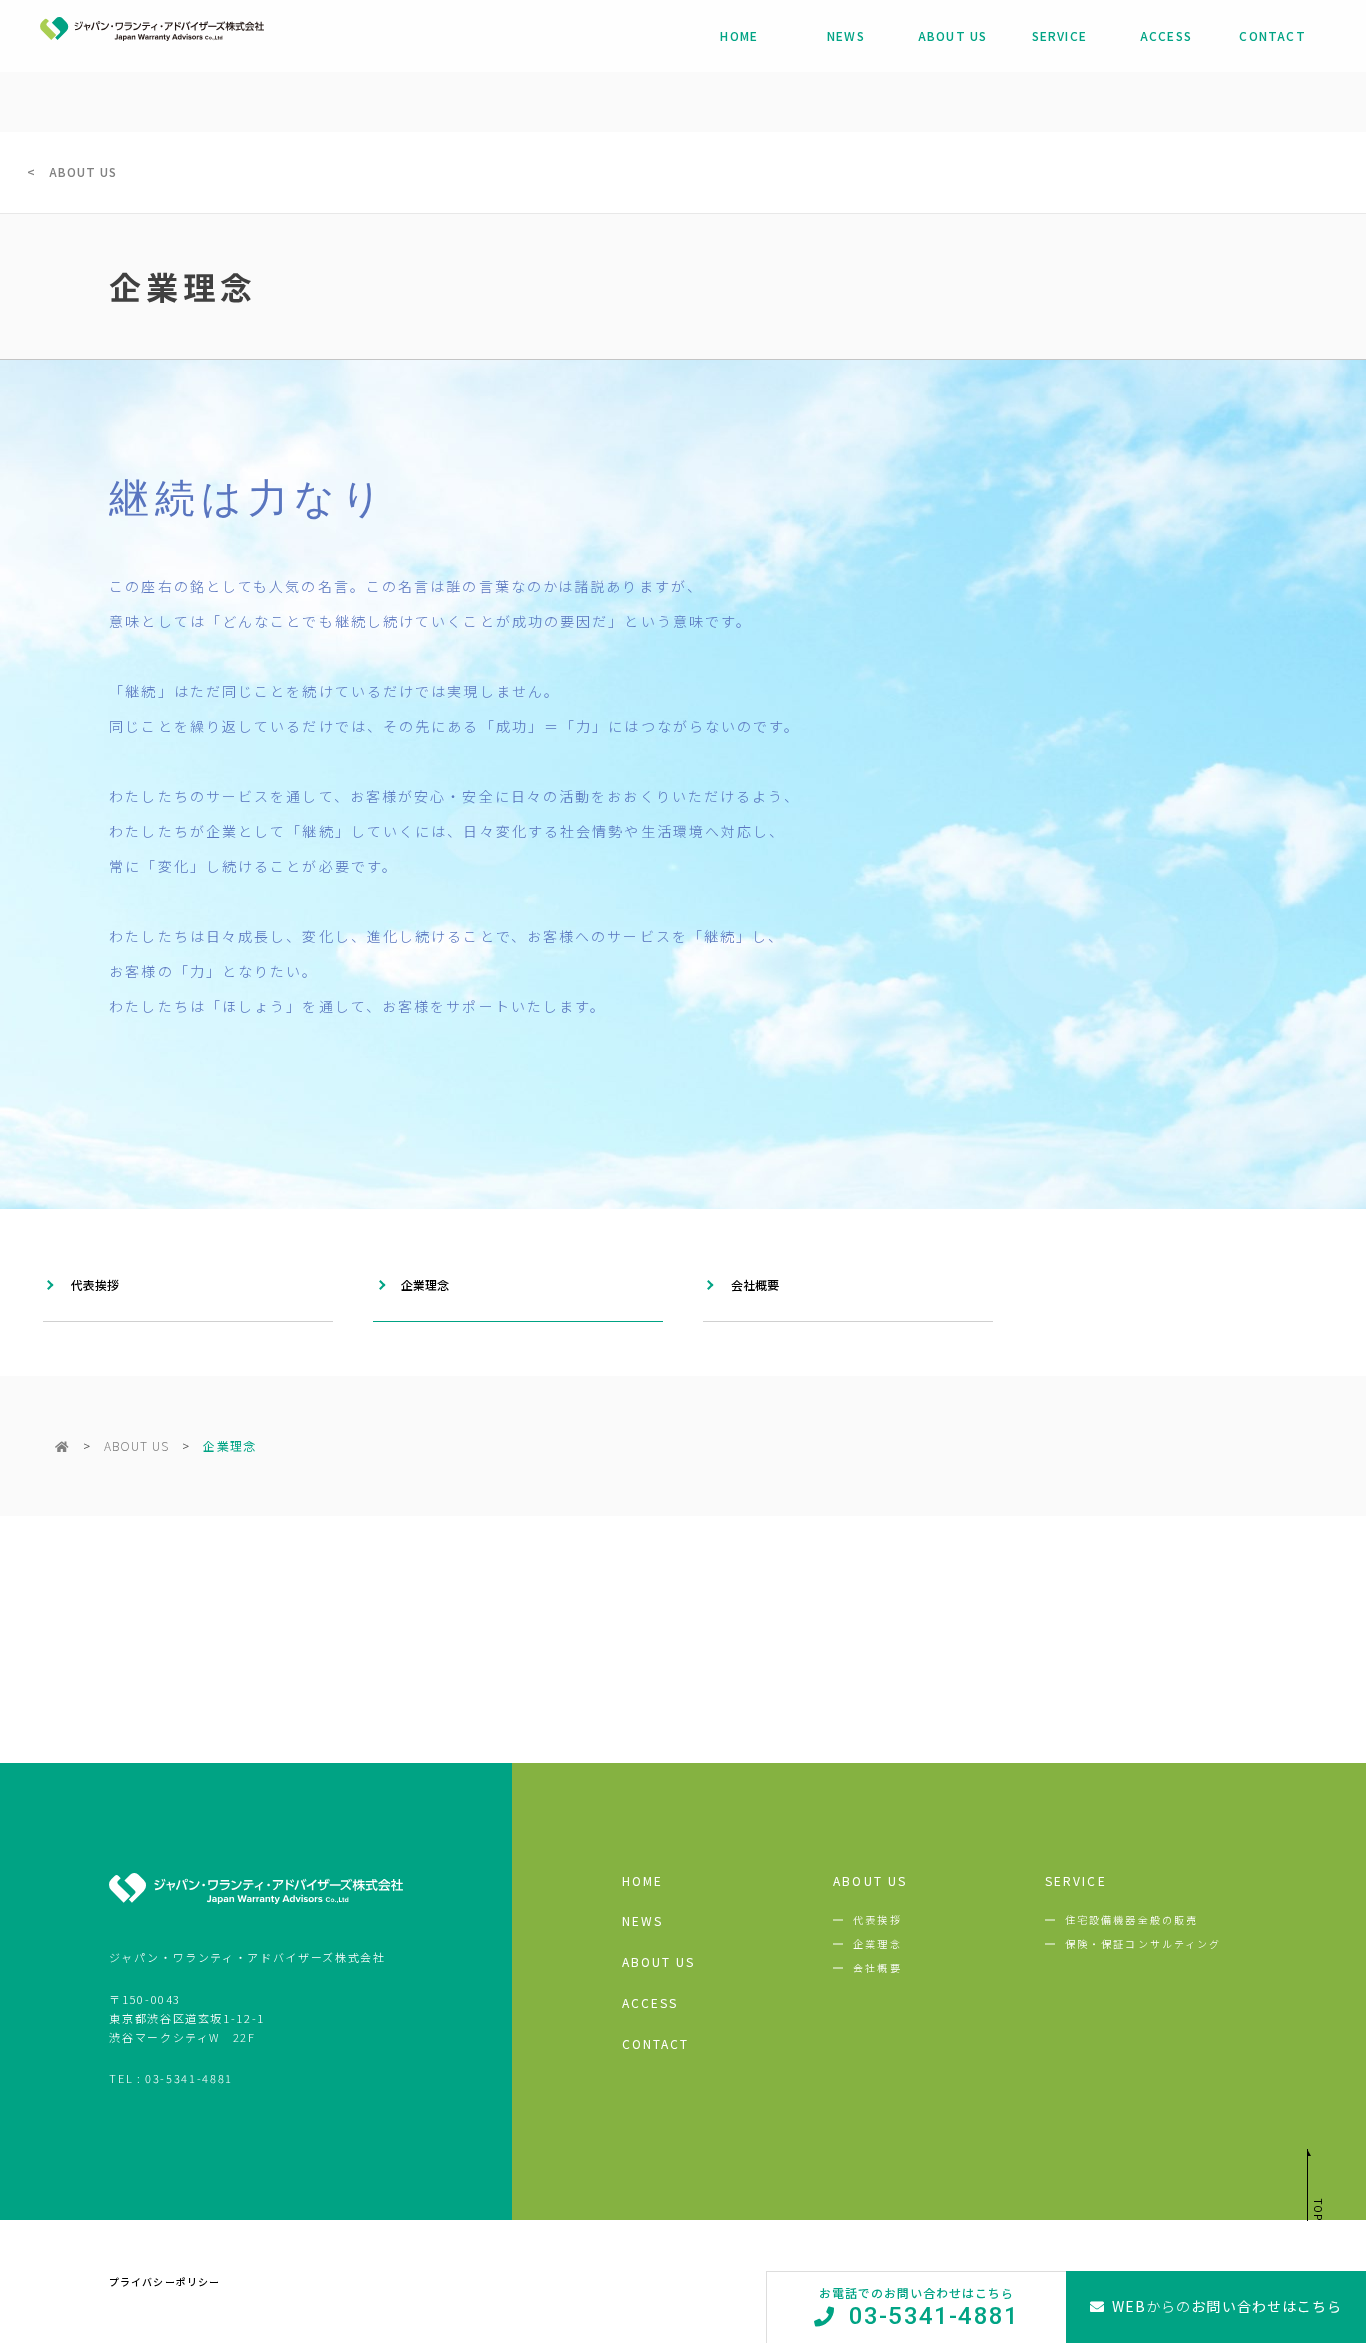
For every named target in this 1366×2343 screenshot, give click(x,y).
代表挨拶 (95, 1284)
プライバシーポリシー (164, 2282)
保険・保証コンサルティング (1143, 1944)
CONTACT (1272, 35)
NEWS (846, 35)
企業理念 (425, 1284)
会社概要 (755, 1284)
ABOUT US (953, 35)
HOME (739, 35)
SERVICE (1059, 35)
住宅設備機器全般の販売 (1131, 1920)
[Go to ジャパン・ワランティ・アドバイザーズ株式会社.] (62, 1445)
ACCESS (1166, 35)
